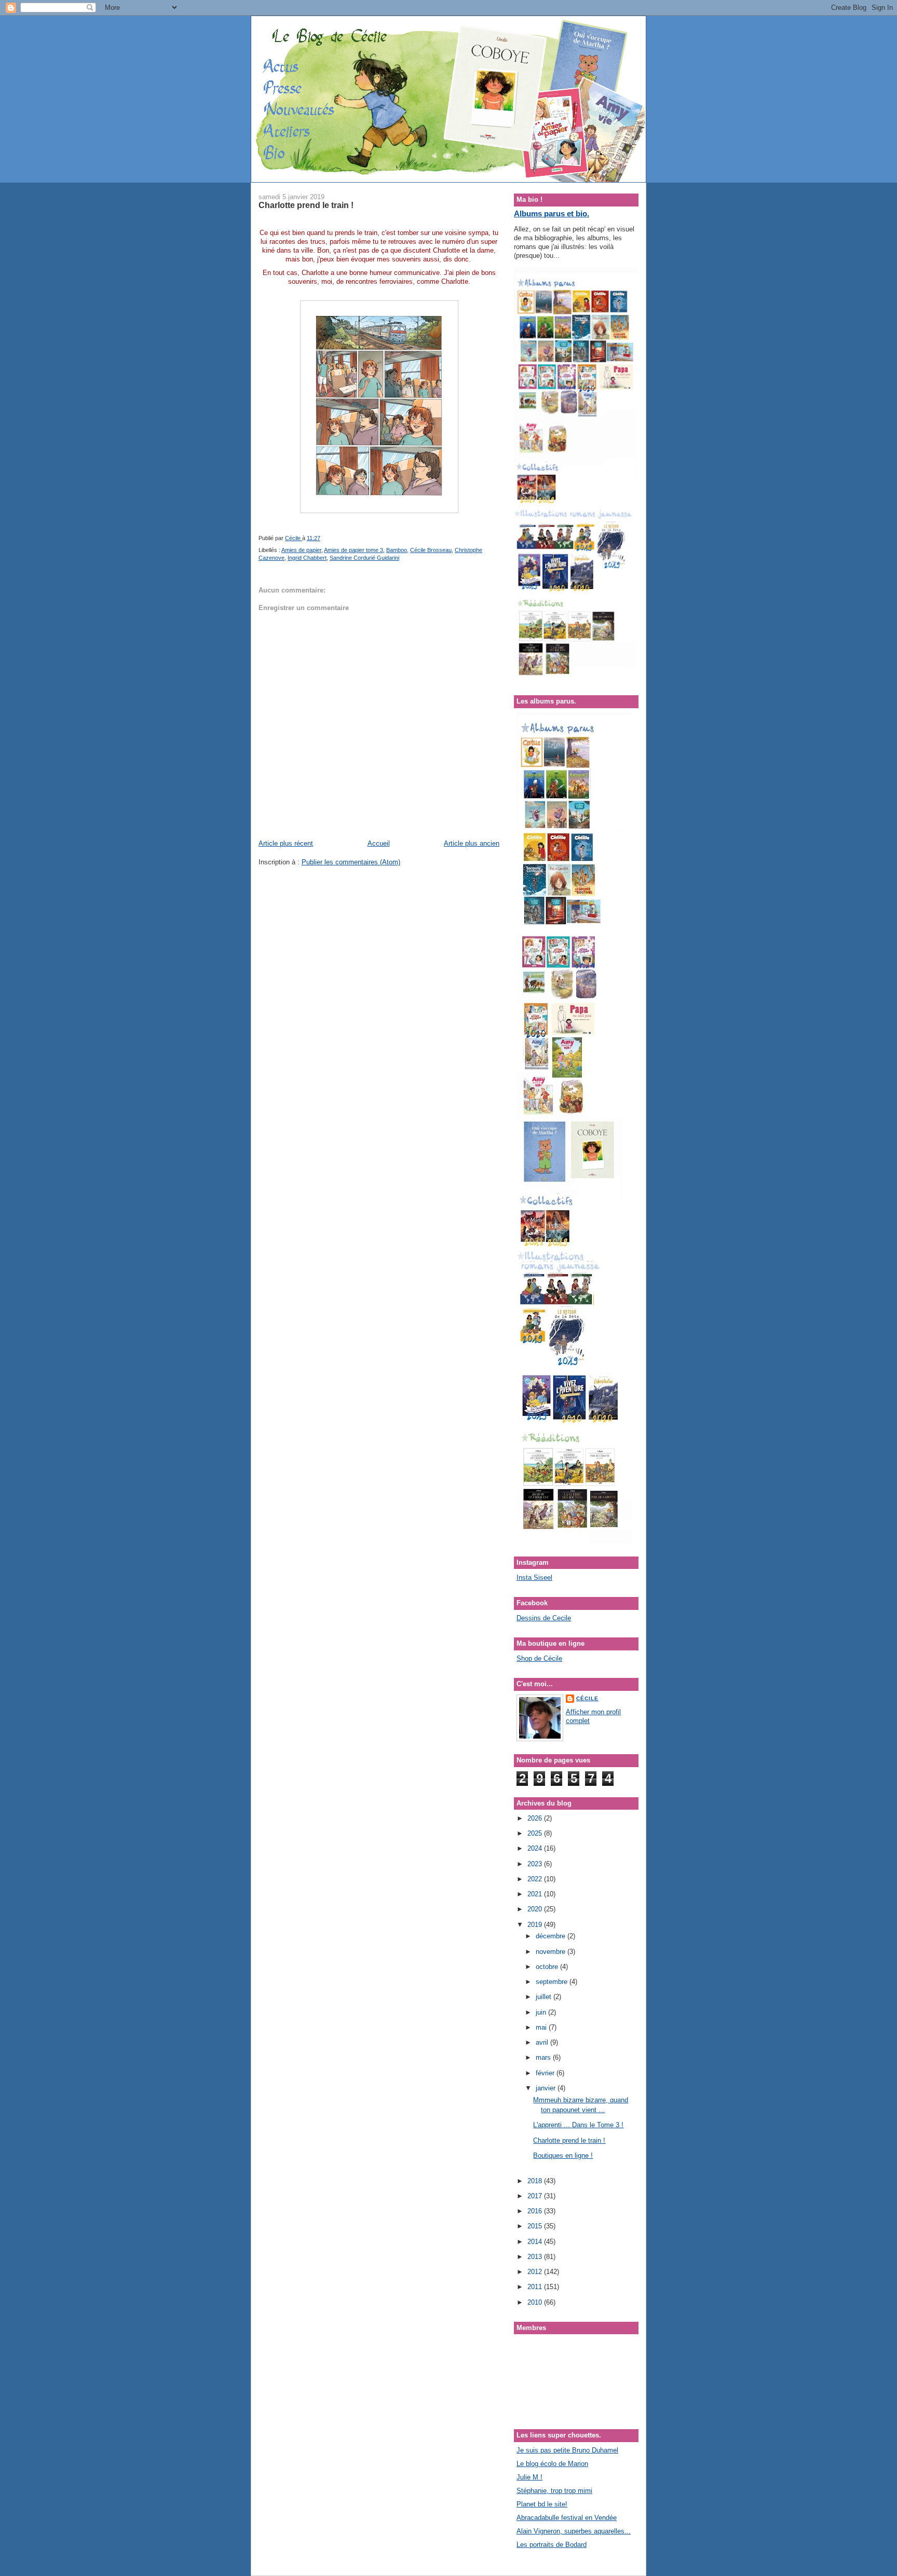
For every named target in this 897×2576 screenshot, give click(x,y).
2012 (536, 2272)
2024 (536, 1848)
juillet (545, 1997)
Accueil (379, 843)
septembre (553, 1982)
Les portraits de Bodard (552, 2545)
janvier (547, 2088)
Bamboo (397, 550)
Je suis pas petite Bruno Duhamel (567, 2450)
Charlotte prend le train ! (569, 2140)
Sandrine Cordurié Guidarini (364, 558)
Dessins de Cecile (544, 1618)
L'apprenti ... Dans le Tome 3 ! (578, 2125)
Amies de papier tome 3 (354, 550)
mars (544, 2057)
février (546, 2073)
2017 (536, 2196)
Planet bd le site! (542, 2504)
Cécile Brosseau (431, 550)
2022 (536, 1879)
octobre (548, 1967)
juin (542, 2012)
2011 (536, 2287)
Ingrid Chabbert (307, 558)
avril (543, 2042)
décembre (552, 1936)
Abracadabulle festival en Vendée (567, 2518)
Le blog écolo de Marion (552, 2464)
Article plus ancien (472, 843)
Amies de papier (301, 550)
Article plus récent (286, 843)
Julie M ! (529, 2477)
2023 (536, 1864)
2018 (536, 2181)
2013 (536, 2257)
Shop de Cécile (539, 1658)
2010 (536, 2302)
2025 (536, 1833)
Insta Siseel (534, 1578)
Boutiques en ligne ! (563, 2155)
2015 (536, 2226)
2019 (536, 1925)
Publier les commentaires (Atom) (351, 862)
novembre (552, 1952)
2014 (536, 2242)
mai (542, 2027)
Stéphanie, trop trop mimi (554, 2491)
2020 (536, 1909)
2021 (536, 1894)
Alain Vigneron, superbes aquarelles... (574, 2531)
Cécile (587, 1698)
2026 (536, 1818)
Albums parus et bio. (552, 213)
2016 (536, 2211)
